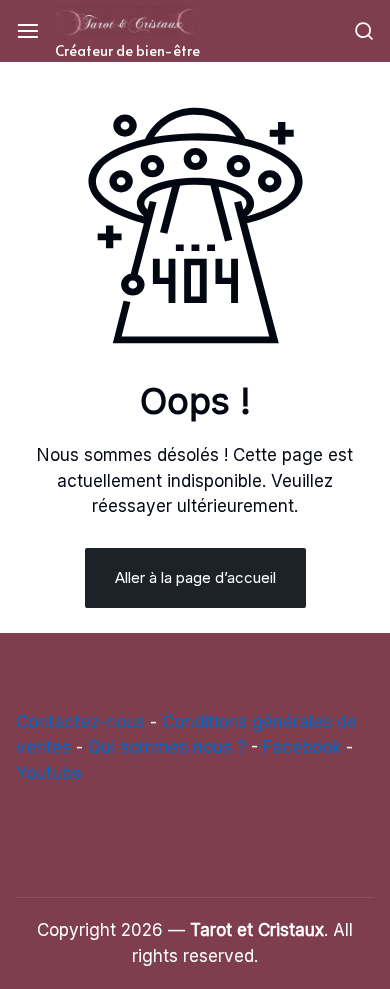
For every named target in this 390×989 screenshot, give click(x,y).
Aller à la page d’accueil (195, 577)
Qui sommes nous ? (167, 747)
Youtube (49, 773)
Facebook (302, 747)
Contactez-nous (80, 722)
